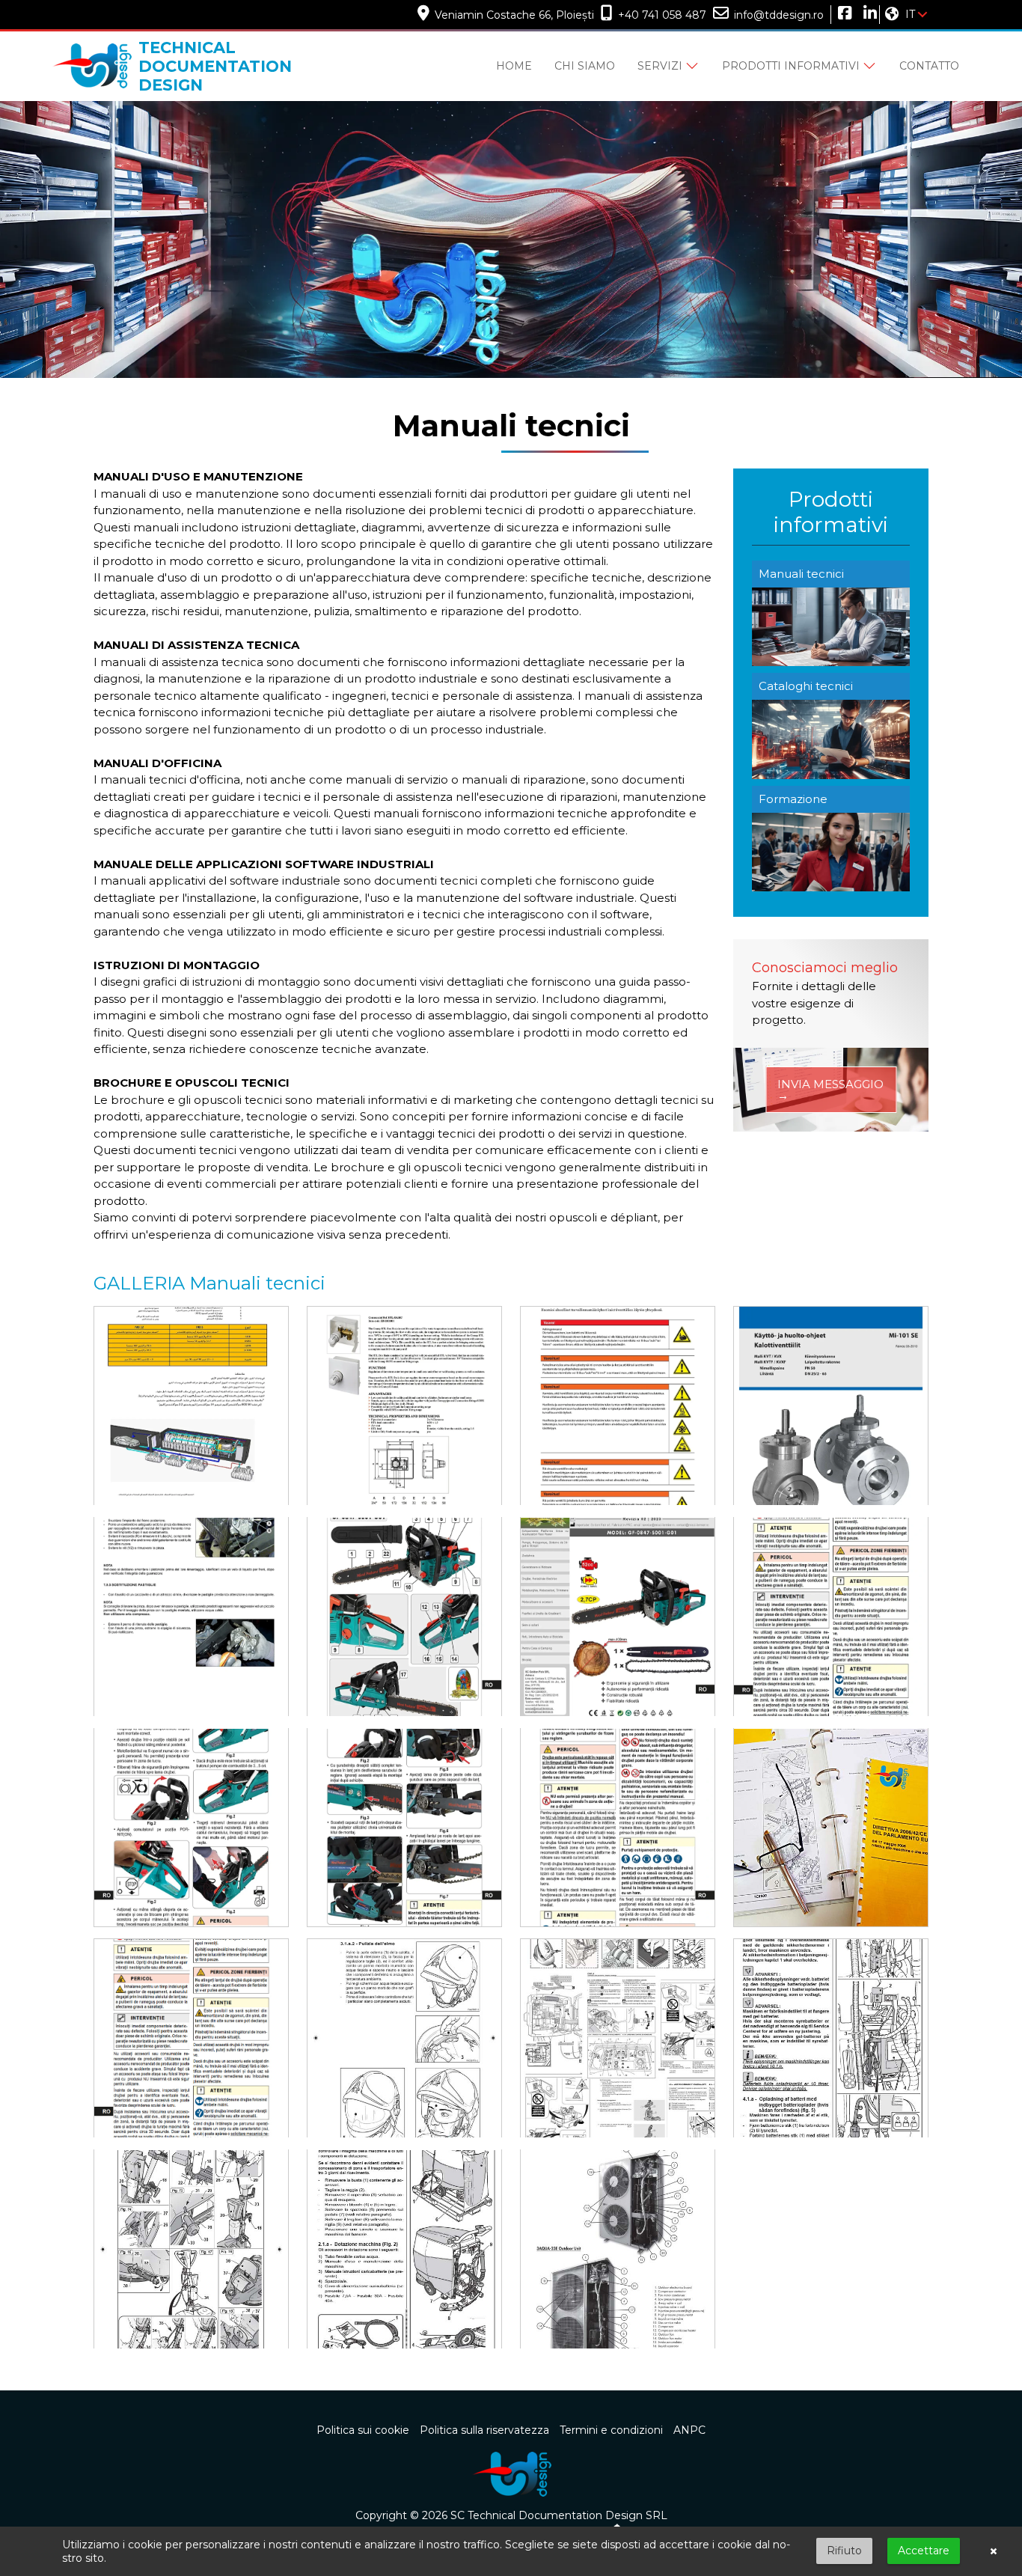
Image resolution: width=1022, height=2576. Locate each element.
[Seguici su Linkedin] (868, 15)
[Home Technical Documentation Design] (511, 2473)
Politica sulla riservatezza (484, 2430)
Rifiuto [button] (844, 2551)
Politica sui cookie (363, 2430)
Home (514, 66)
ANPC (689, 2430)
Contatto (929, 66)
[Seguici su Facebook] (842, 15)
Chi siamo (585, 66)
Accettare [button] (924, 2551)
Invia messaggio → (830, 1090)
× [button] (994, 2551)
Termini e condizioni (611, 2430)
